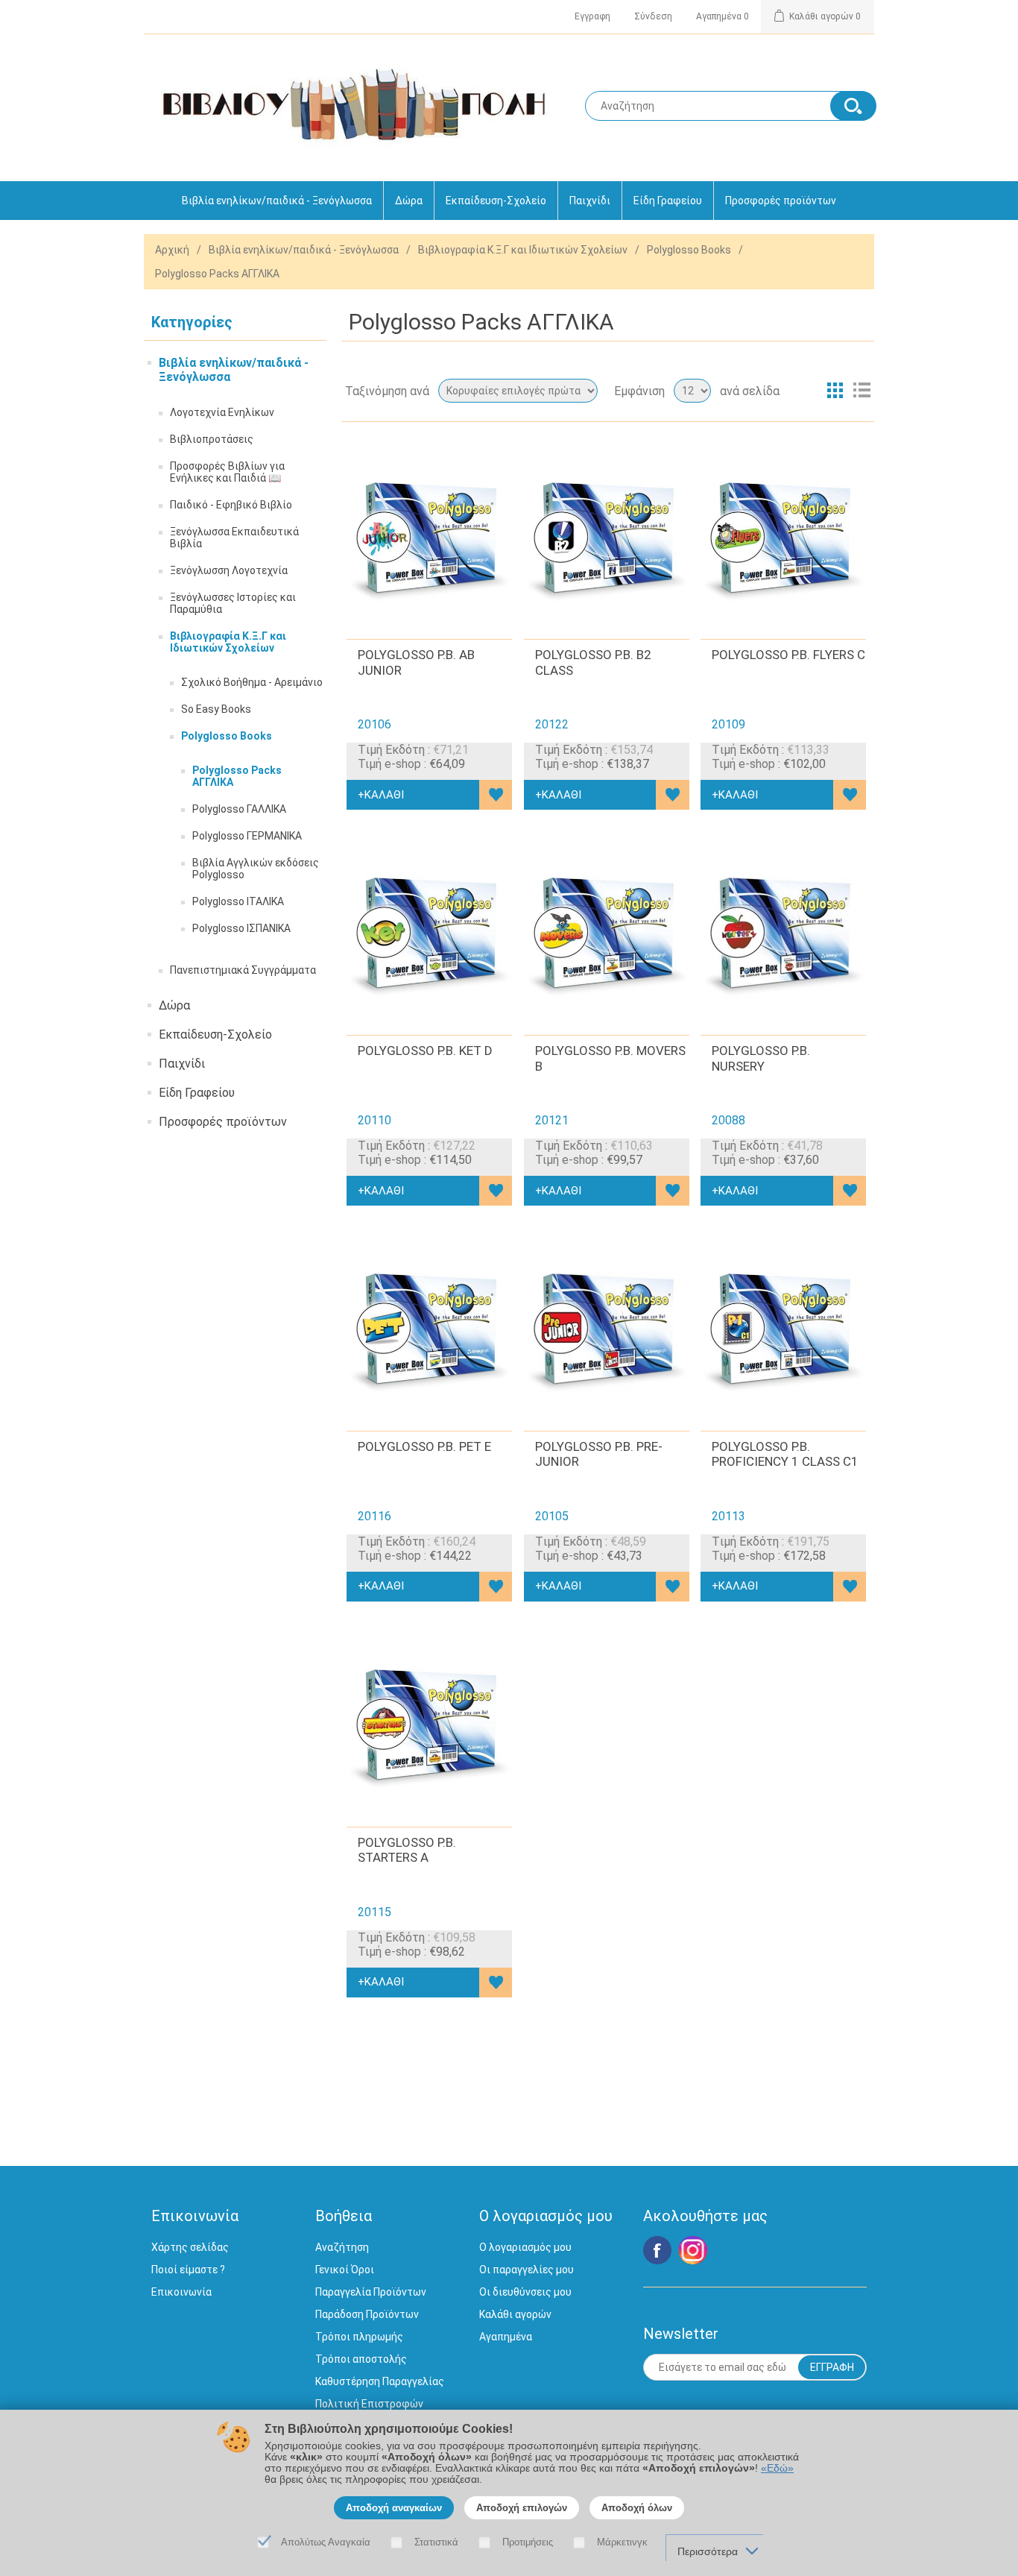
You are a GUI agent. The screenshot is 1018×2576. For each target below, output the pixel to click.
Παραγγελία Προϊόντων (371, 2292)
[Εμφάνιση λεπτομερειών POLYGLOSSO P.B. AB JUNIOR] (429, 542)
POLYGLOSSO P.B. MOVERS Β (610, 1058)
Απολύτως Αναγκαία (326, 2542)
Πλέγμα (835, 391)
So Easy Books (216, 709)
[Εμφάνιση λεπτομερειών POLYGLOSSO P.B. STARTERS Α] (429, 1729)
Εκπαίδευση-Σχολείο (496, 201)
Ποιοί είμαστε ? (188, 2270)
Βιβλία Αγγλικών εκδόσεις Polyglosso (256, 869)
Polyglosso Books (689, 250)
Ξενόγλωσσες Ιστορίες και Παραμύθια (233, 603)
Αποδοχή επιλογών (522, 2508)
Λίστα (861, 391)
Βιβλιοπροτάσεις (212, 439)
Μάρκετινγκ (622, 2542)
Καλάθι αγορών (515, 2314)
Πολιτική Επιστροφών (369, 2404)
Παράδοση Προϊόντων (367, 2314)
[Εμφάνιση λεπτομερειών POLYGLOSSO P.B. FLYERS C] (783, 542)
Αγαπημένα (506, 2337)
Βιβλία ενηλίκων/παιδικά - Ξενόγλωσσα (277, 201)
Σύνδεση (653, 16)
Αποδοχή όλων (637, 2508)
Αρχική (172, 250)
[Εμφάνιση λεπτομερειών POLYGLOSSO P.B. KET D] (429, 937)
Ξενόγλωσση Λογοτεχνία (229, 570)
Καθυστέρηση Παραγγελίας (380, 2381)
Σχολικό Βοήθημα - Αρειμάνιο (252, 682)
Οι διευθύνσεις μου (525, 2292)
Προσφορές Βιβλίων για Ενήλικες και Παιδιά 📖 (227, 472)
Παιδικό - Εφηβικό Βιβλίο (231, 505)
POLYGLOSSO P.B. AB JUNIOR (416, 662)
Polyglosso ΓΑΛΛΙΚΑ (239, 809)
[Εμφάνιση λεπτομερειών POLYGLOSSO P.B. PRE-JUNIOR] (607, 1333)
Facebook (657, 2250)
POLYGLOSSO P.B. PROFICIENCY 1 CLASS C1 (785, 1454)
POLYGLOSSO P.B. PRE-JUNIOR (599, 1454)
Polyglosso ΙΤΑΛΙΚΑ (238, 901)
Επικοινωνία (181, 2292)
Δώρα (409, 201)
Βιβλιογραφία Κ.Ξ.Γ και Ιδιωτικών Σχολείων (523, 250)
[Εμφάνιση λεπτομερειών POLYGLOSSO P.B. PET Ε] (429, 1333)
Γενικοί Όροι (345, 2270)
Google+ (693, 2250)
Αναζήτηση (342, 2247)
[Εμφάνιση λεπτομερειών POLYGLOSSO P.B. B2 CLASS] (607, 542)
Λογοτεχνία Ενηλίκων (222, 412)
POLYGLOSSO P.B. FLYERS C (788, 655)
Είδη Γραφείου (668, 201)
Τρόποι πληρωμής (359, 2337)
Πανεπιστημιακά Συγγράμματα (243, 970)
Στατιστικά (436, 2542)
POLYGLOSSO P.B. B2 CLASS (593, 662)
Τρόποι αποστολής (361, 2359)
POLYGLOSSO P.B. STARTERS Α (407, 1850)
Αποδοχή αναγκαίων (394, 2508)
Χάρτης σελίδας (190, 2247)
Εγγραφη (592, 16)
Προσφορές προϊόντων (781, 201)
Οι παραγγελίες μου (527, 2270)
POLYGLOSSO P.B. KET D (425, 1051)
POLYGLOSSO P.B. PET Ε (424, 1446)
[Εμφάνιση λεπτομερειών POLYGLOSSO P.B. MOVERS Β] (607, 937)
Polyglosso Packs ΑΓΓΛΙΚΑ (237, 776)
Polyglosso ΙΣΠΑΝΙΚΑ (241, 928)
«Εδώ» (777, 2468)
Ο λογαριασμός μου (525, 2247)
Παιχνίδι (590, 201)
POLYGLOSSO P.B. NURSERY (761, 1058)
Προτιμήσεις (528, 2542)
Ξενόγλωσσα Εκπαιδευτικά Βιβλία (234, 538)
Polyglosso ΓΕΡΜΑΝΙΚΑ (247, 836)
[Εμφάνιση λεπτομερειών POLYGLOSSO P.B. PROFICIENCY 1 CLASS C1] (783, 1333)
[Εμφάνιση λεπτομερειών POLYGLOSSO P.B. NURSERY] (783, 937)
